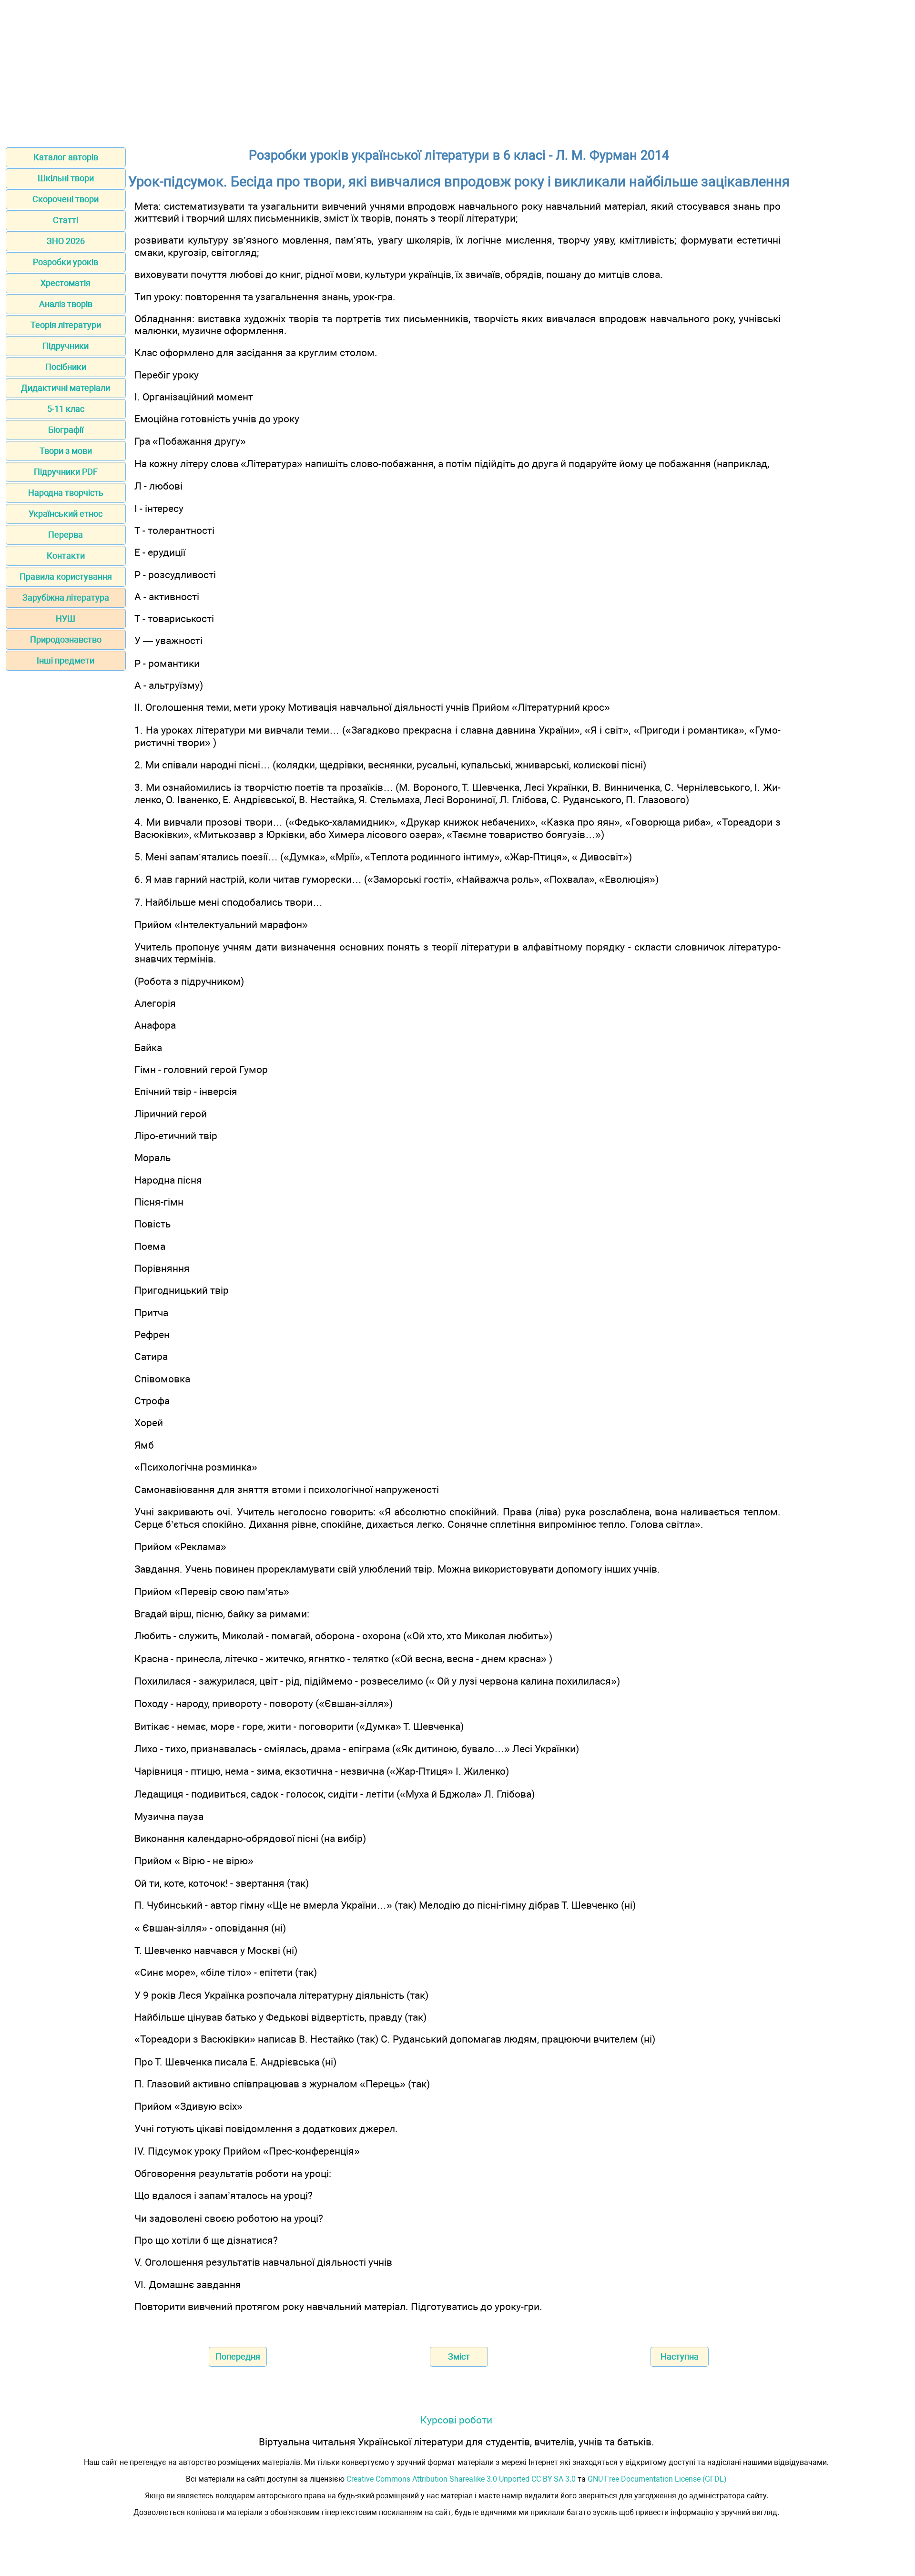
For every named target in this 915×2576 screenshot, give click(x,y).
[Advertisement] (457, 71)
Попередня (238, 2356)
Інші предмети (66, 660)
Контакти (66, 556)
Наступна (680, 2356)
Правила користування (66, 577)
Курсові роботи (456, 2420)
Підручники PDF (66, 472)
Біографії (66, 430)
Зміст (459, 2356)
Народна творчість (66, 493)
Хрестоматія (66, 283)
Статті (66, 220)
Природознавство (66, 639)
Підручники (66, 346)
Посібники (66, 367)
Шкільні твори (66, 178)
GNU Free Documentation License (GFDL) (657, 2479)
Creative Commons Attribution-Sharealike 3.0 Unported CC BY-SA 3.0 (461, 2479)
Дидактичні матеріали (66, 388)
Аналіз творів (66, 304)
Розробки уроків (66, 262)
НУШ (66, 618)
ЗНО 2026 (66, 241)
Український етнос (66, 514)
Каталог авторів (66, 157)
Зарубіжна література (66, 598)
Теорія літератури (66, 325)
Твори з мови (66, 451)
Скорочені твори (66, 199)
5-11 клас (66, 409)
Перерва (66, 535)
